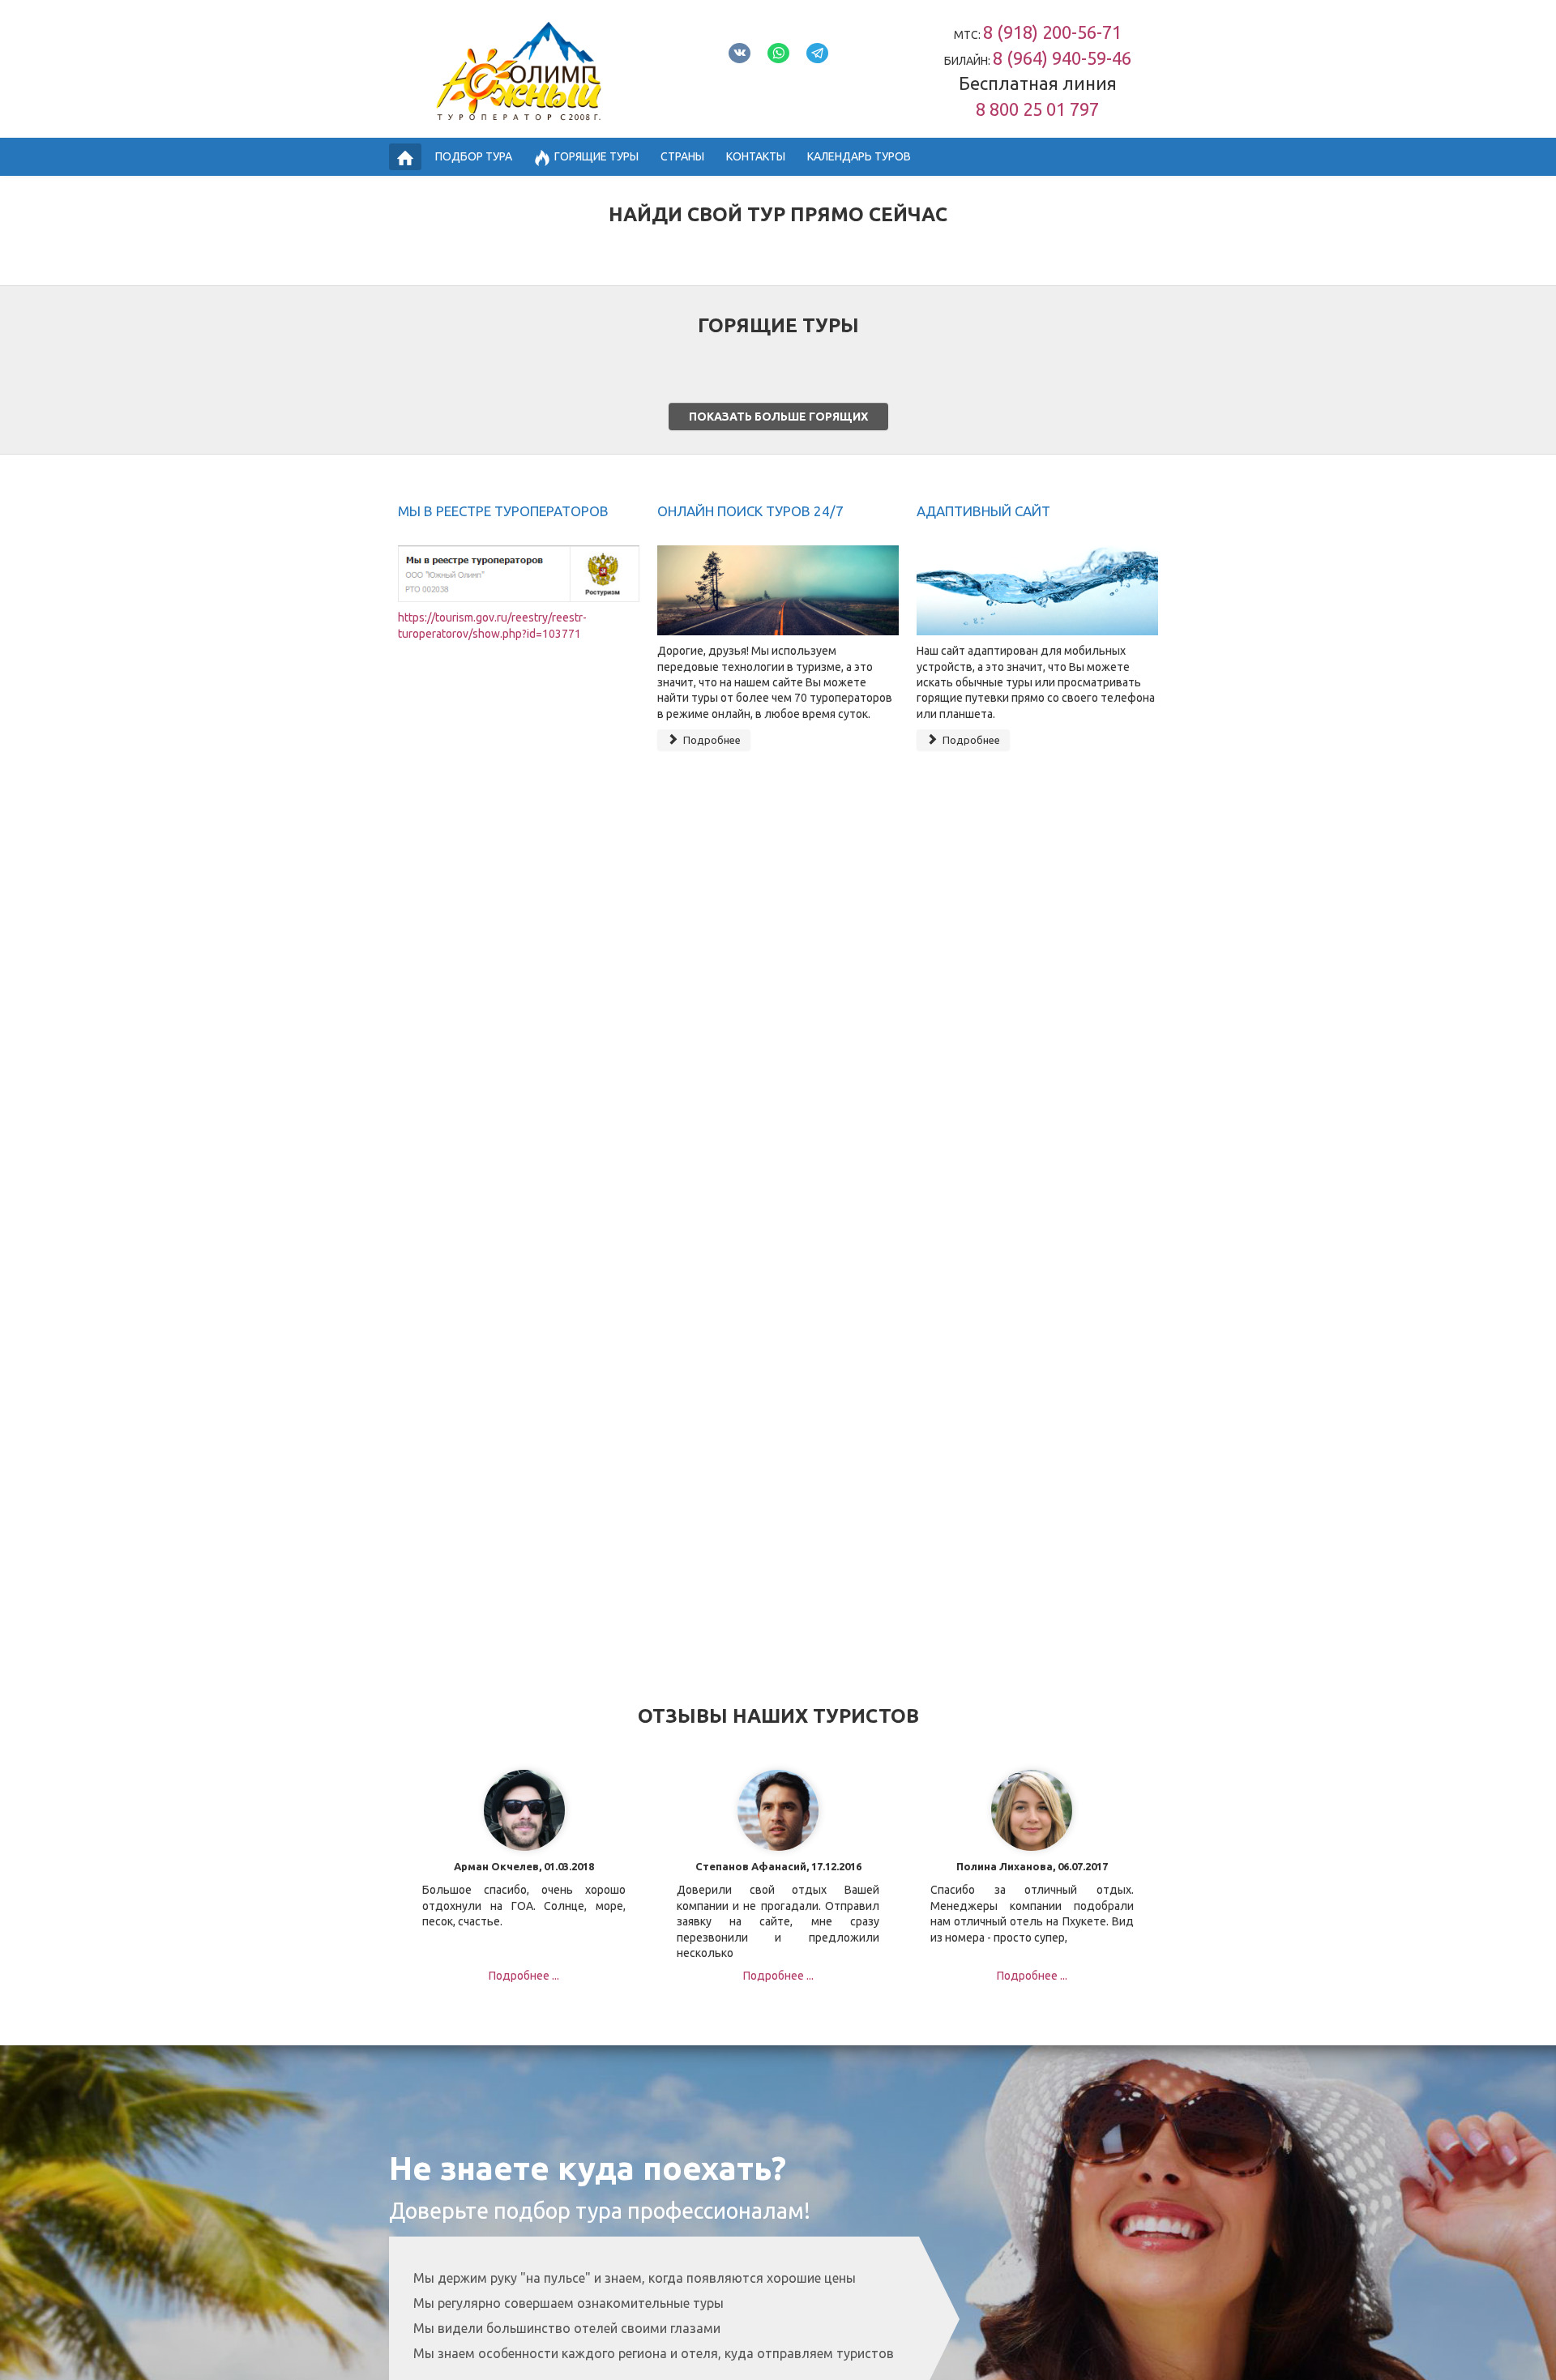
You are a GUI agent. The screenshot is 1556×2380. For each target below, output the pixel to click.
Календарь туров (859, 156)
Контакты (756, 156)
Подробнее (711, 740)
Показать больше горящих (778, 417)
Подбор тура (474, 156)
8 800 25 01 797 (1037, 109)
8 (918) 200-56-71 (1052, 32)
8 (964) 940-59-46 (1062, 58)
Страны (682, 156)
